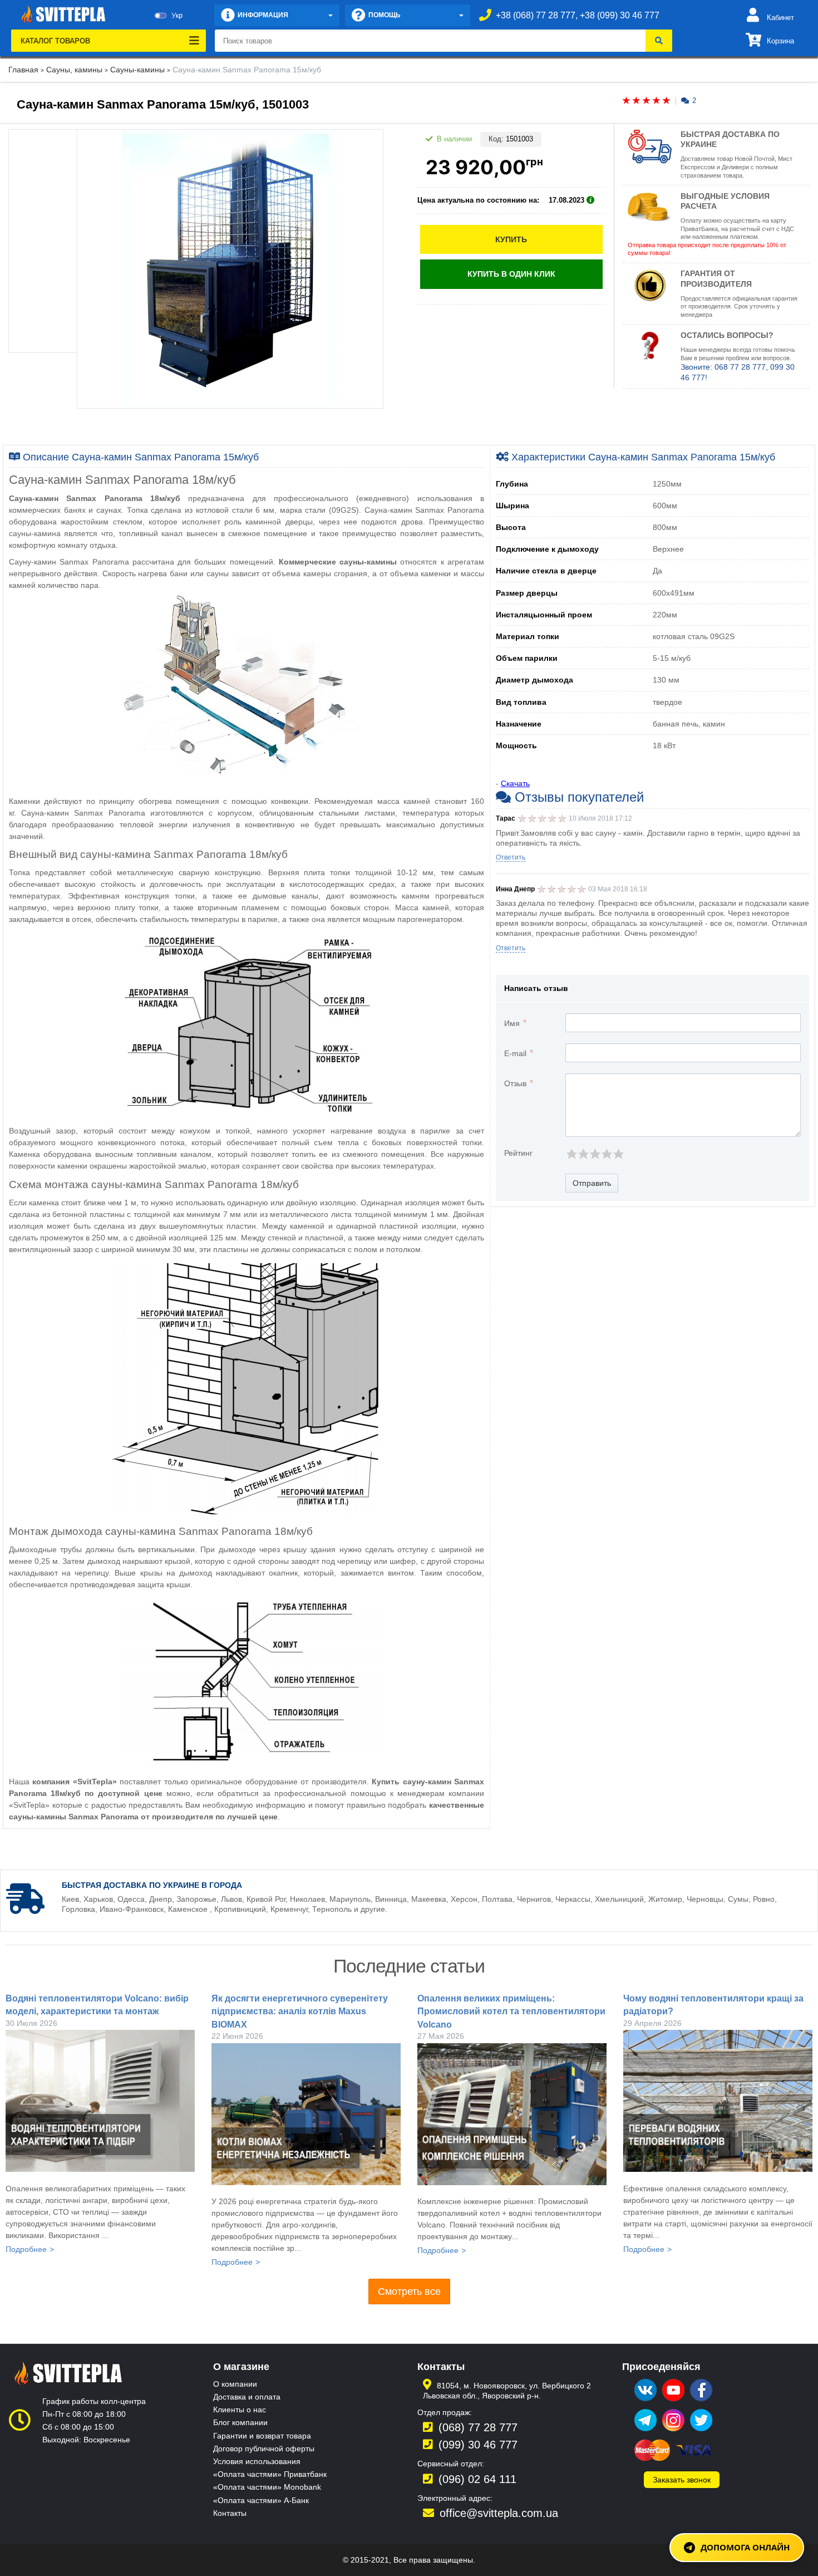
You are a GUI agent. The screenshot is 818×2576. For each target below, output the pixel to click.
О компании (235, 2384)
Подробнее (26, 2249)
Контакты (230, 2513)
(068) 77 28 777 (478, 2427)
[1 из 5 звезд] (571, 1154)
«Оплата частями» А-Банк (261, 2500)
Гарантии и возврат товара (262, 2436)
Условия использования (257, 2461)
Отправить (592, 1183)
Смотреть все (409, 2292)
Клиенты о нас (240, 2410)
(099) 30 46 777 (478, 2445)
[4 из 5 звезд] (606, 1154)
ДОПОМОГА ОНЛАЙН (745, 2547)
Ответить (511, 857)
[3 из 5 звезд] (595, 1154)
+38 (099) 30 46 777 (620, 15)
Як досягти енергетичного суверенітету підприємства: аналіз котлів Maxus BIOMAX (300, 2011)
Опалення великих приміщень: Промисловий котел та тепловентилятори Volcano (511, 2011)
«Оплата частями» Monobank (267, 2487)
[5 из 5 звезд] (618, 1154)
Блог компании (240, 2422)
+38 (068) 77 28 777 (536, 15)
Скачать (515, 783)
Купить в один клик (511, 274)
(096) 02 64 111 (477, 2479)
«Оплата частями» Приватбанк (270, 2474)
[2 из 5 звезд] (583, 1154)
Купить (511, 239)
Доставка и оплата (247, 2397)
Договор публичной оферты (264, 2449)
